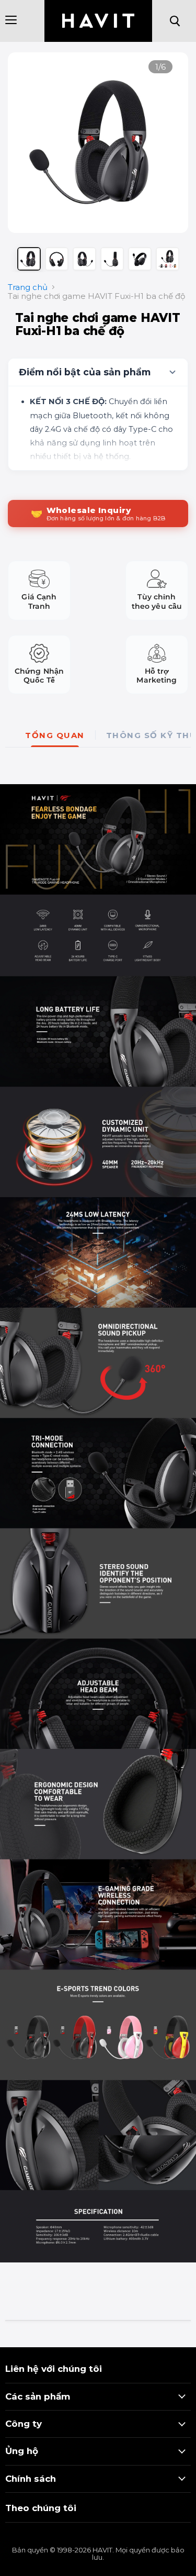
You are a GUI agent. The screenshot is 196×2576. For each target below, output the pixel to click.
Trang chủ (28, 287)
